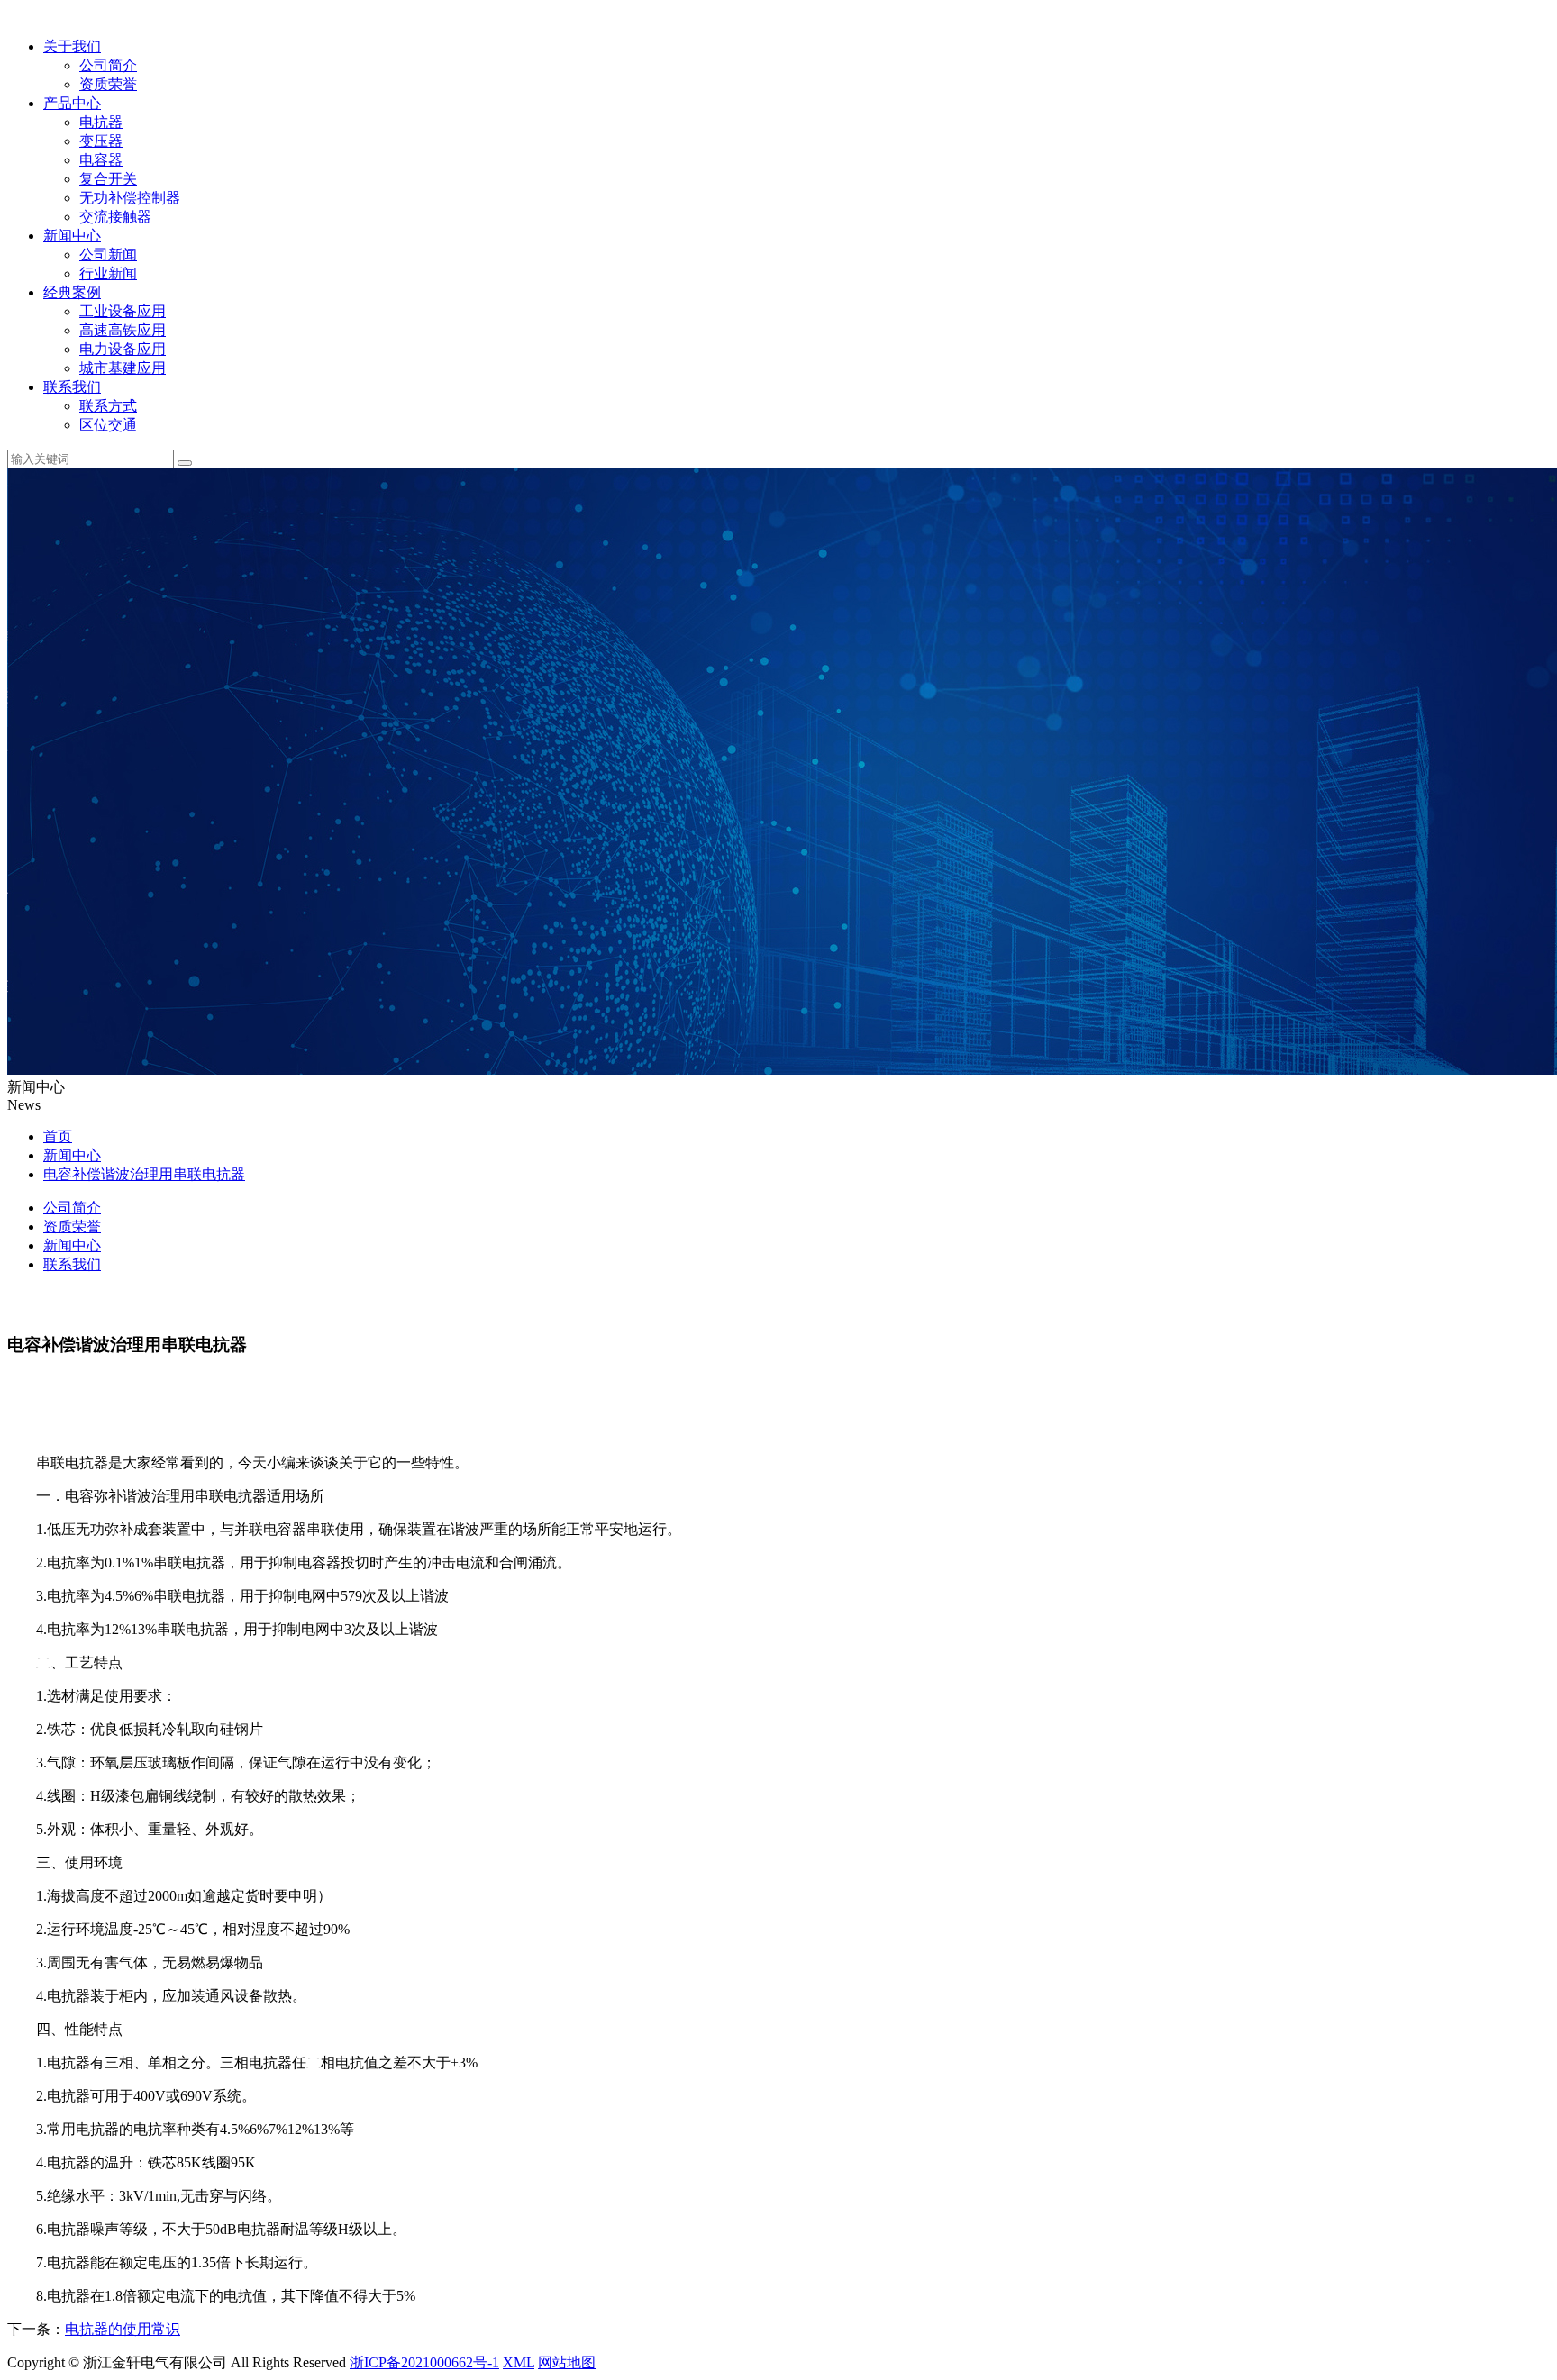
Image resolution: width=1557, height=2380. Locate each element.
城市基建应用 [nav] (123, 368)
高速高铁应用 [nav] (123, 330)
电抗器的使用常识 (123, 2329)
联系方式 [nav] (108, 406)
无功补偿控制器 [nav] (130, 198)
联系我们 (72, 387)
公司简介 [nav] (108, 65)
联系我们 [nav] (72, 1264)
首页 (58, 1136)
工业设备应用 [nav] (123, 311)
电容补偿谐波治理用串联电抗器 (144, 1174)
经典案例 (72, 292)
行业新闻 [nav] (108, 273)
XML (519, 2362)
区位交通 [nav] (108, 425)
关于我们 (72, 46)
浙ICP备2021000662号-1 (424, 2362)
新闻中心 (72, 236)
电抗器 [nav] (101, 122)
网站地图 (567, 2362)
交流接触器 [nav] (115, 217)
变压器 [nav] (101, 141)
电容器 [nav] (101, 160)
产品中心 (72, 103)
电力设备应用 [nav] (123, 349)
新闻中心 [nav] (72, 1245)
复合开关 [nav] (108, 179)
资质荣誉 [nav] (108, 84)
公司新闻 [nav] (108, 254)
